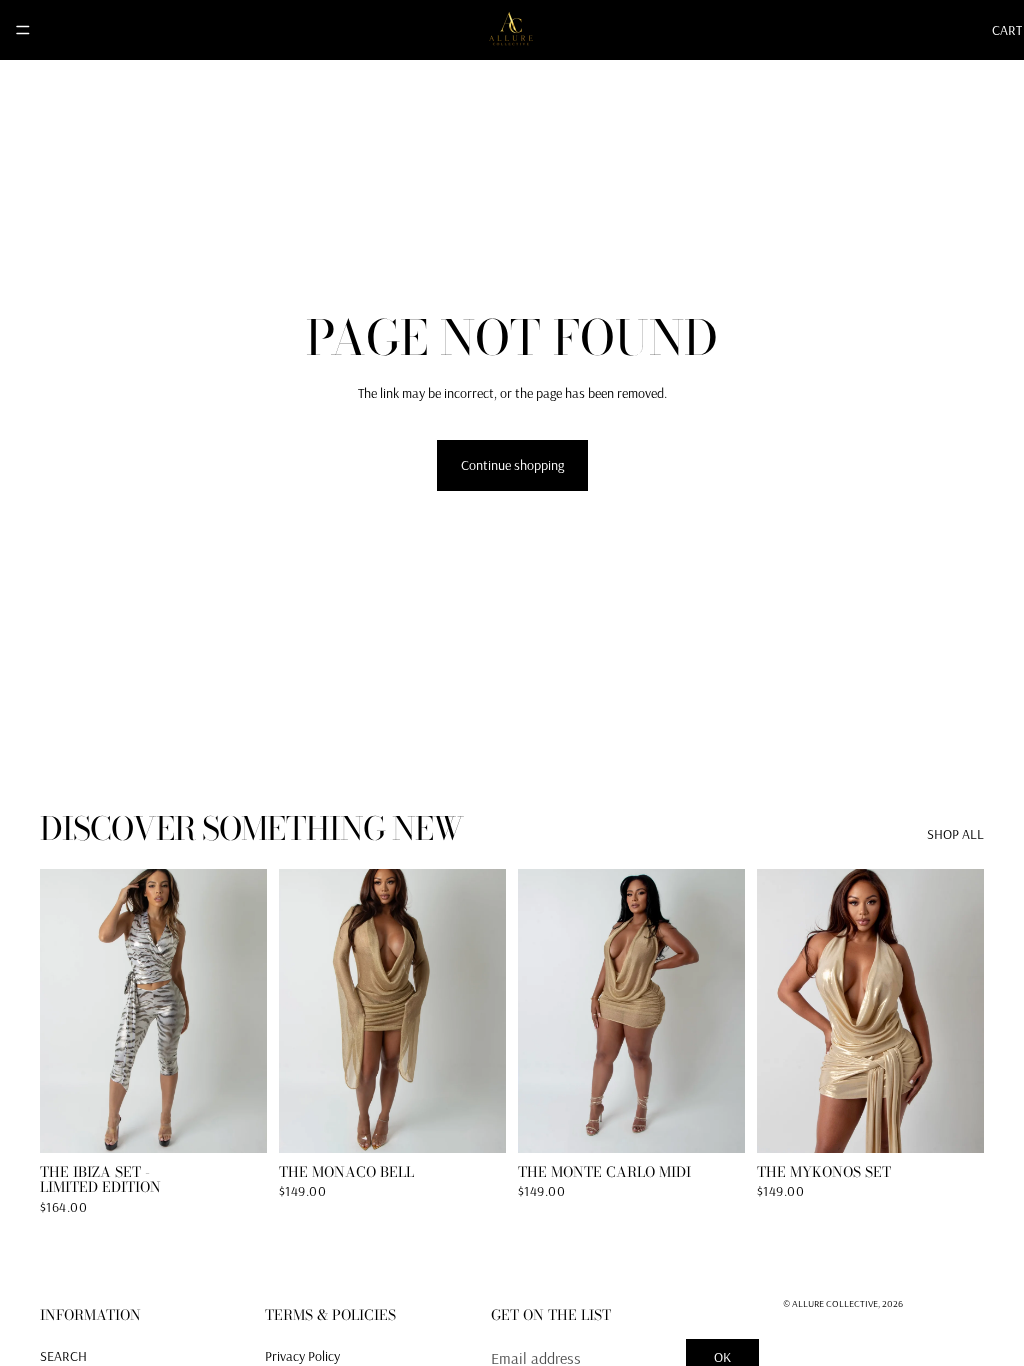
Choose (253, 1121)
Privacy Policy (302, 1356)
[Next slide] (245, 1011)
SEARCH (63, 1356)
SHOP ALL (955, 834)
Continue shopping (512, 465)
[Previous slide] (62, 1011)
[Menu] (23, 30)
